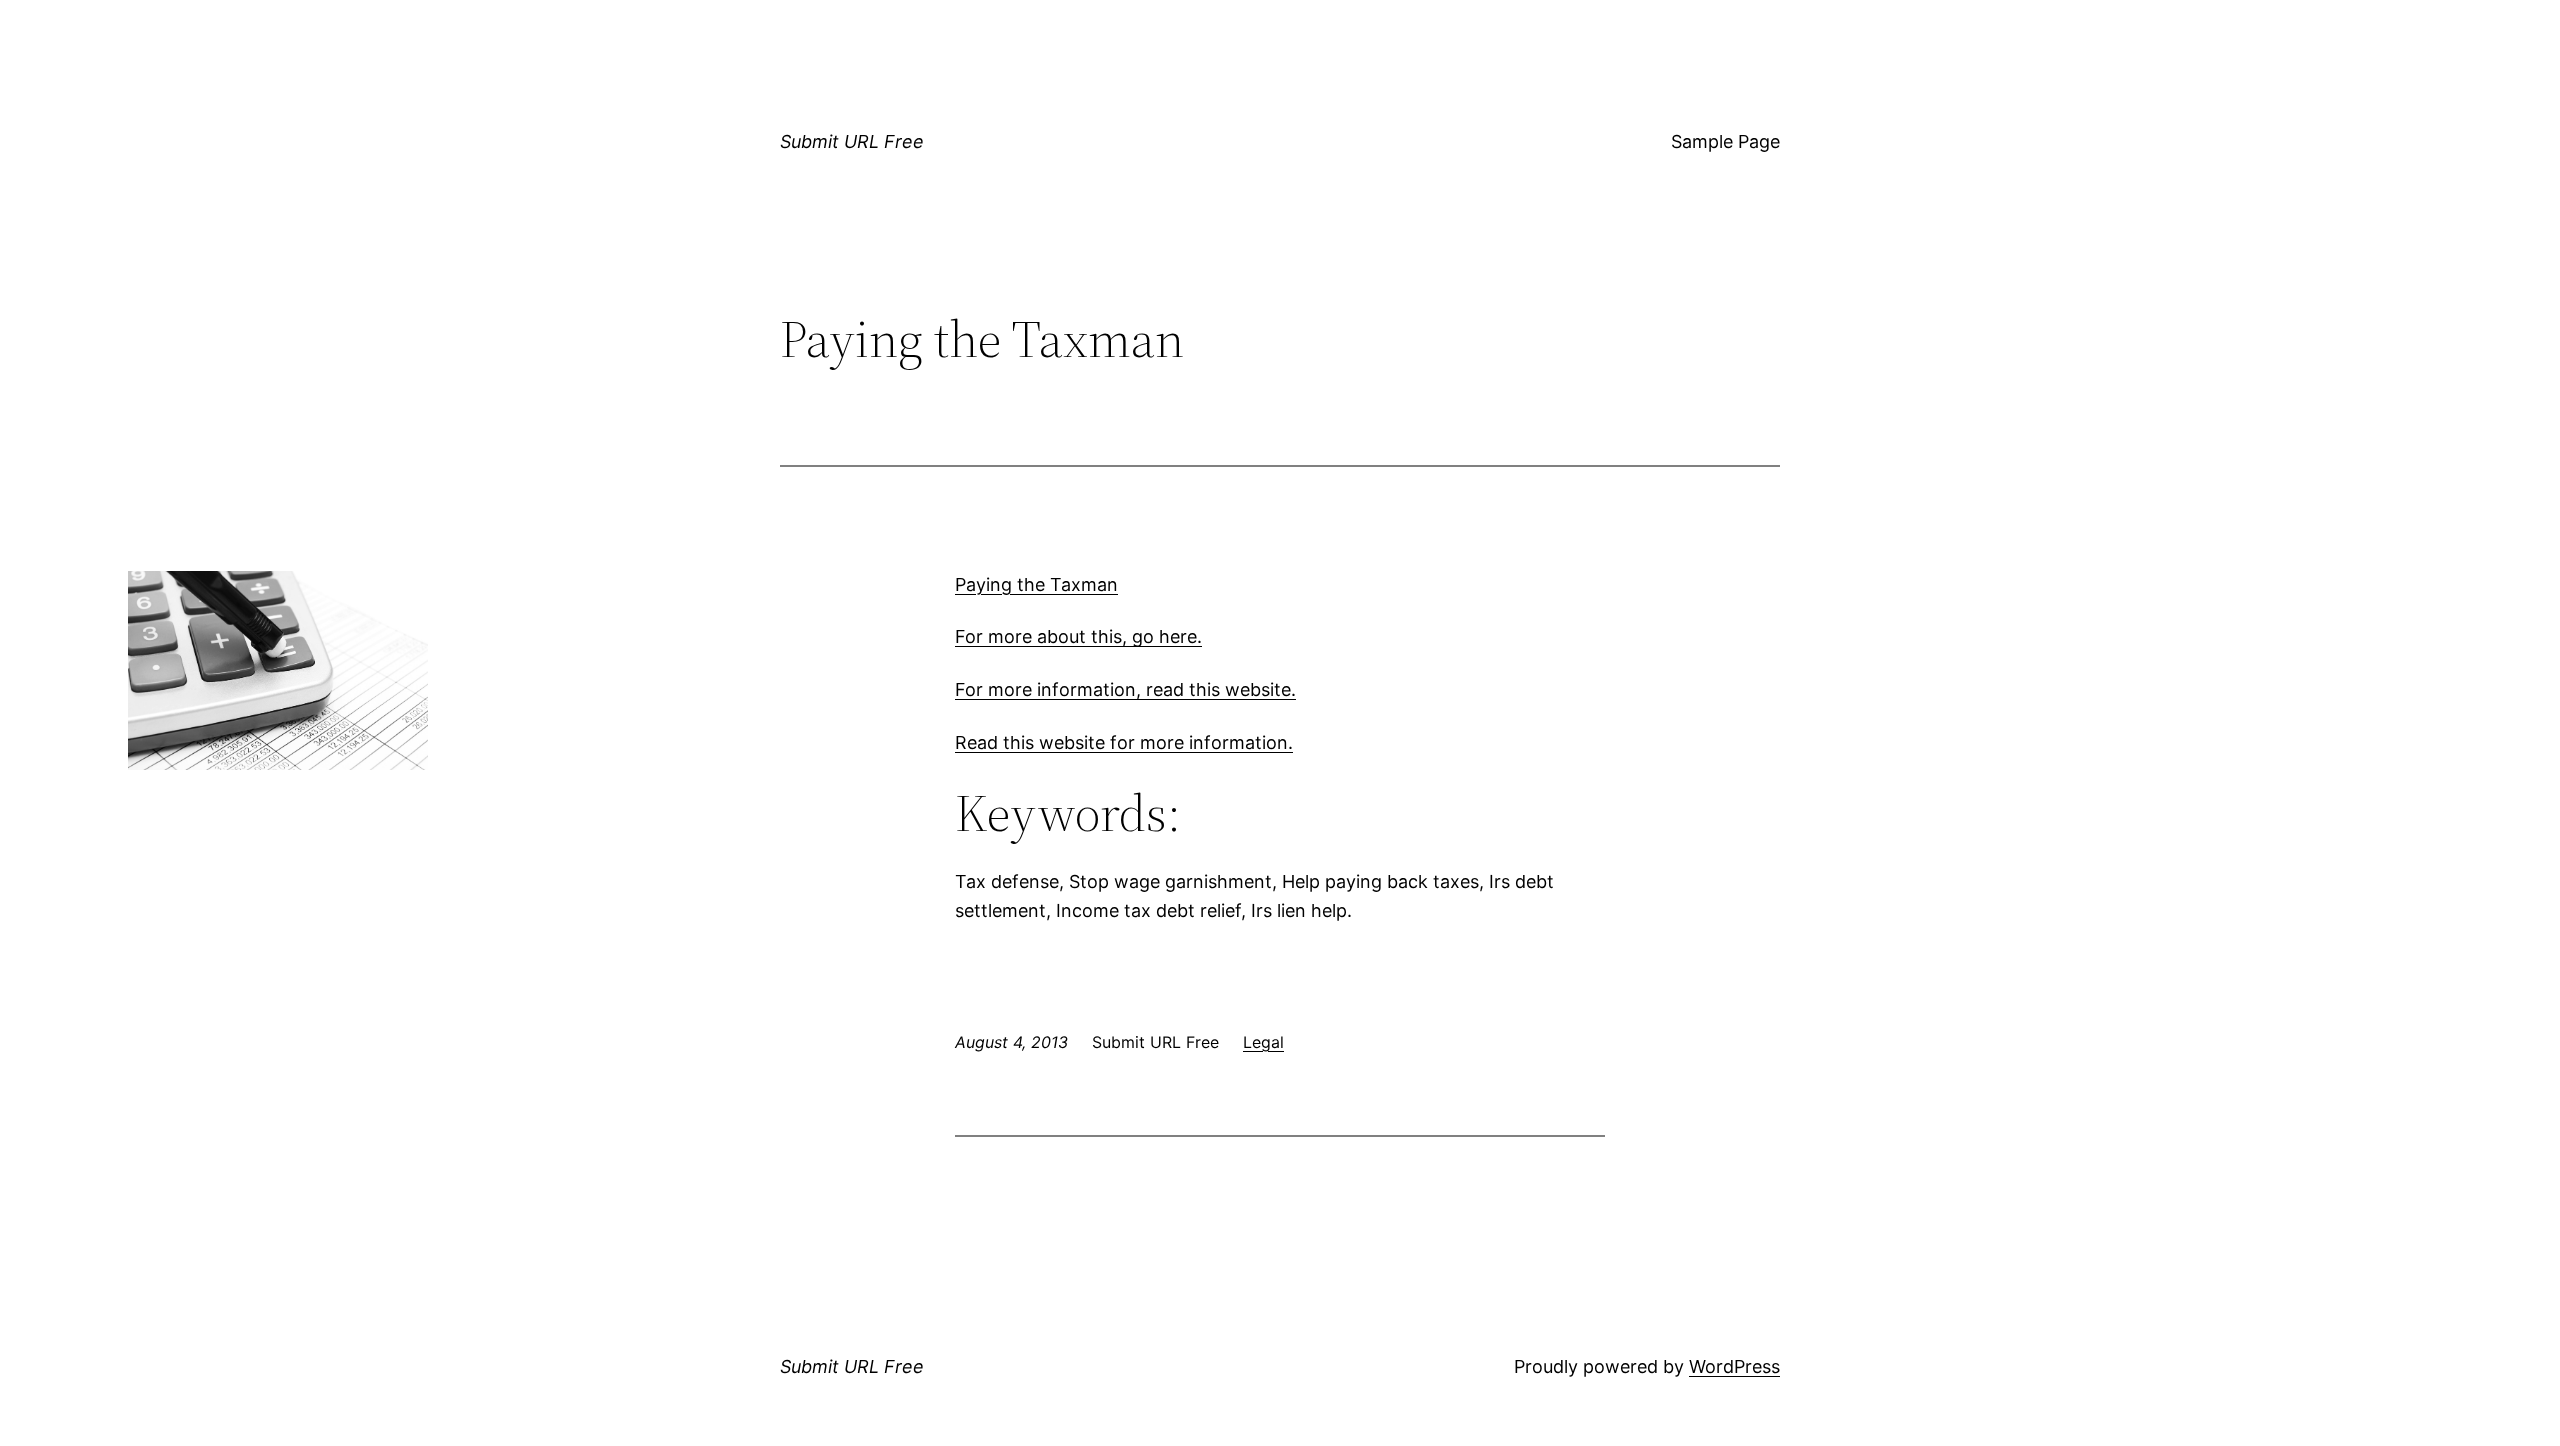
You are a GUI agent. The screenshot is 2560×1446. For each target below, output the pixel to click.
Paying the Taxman (1036, 584)
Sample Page (1725, 141)
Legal (1263, 1042)
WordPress (1734, 1366)
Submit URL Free (852, 141)
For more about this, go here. (1078, 636)
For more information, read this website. (1125, 689)
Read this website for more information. (1124, 742)
